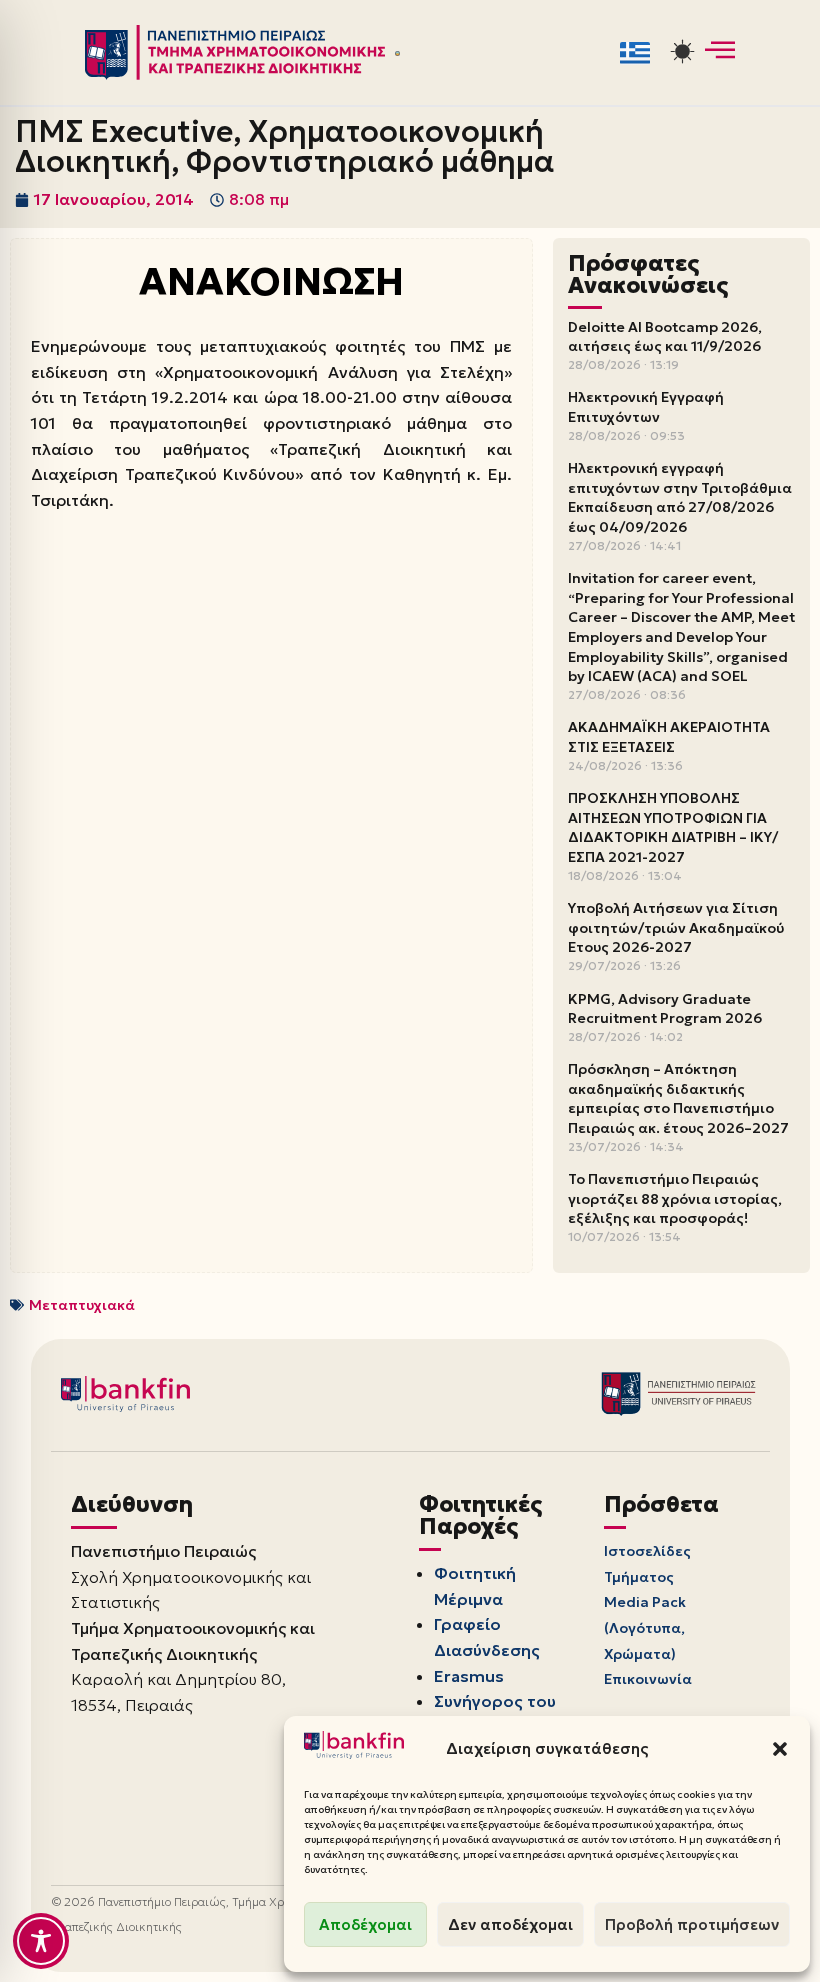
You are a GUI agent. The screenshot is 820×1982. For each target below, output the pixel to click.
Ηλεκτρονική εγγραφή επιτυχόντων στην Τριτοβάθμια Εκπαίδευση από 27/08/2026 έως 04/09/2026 (680, 497)
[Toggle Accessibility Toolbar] (41, 1941)
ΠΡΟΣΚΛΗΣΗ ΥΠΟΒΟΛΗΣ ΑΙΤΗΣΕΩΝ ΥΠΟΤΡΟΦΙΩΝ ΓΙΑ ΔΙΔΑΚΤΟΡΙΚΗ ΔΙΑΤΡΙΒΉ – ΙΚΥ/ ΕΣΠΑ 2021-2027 (673, 827)
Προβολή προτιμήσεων (692, 1924)
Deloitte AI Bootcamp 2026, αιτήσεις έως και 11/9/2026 (665, 337)
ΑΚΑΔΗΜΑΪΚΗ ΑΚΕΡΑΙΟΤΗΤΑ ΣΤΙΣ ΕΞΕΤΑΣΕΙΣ (669, 737)
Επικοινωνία (648, 1679)
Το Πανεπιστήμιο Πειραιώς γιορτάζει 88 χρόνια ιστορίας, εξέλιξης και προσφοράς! (675, 1198)
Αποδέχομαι (365, 1924)
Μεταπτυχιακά (82, 1305)
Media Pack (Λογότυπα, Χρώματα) (645, 1627)
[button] (780, 1749)
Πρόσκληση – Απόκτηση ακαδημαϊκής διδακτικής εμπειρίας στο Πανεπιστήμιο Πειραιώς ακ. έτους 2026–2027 (678, 1098)
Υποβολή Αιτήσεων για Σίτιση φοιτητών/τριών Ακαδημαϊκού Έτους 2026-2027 (676, 927)
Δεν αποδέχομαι (510, 1924)
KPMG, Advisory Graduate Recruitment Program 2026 (665, 1009)
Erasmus (469, 1676)
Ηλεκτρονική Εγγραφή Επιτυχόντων (646, 407)
